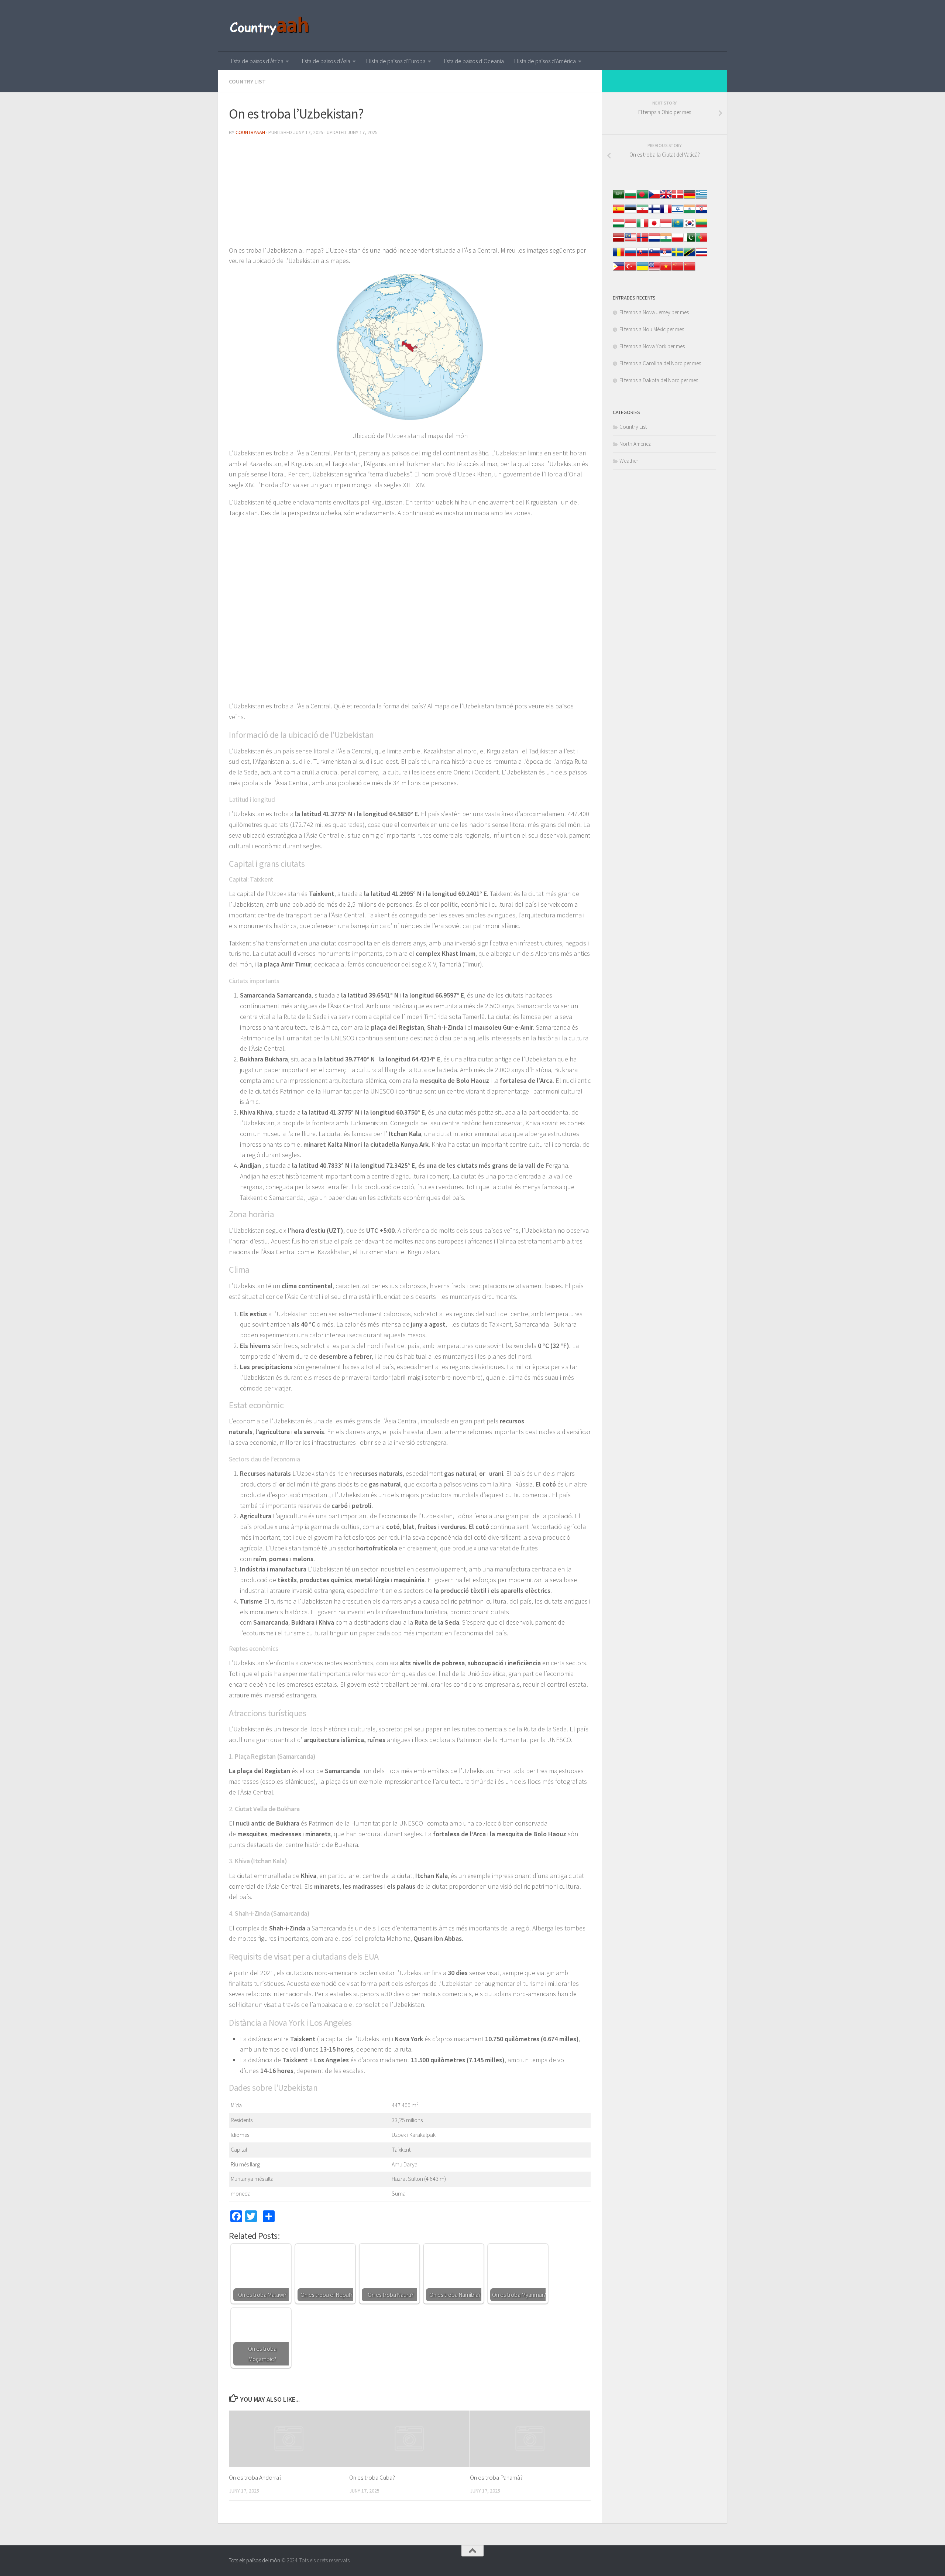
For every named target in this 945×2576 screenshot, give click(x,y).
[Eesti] (630, 213)
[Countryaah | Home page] (270, 26)
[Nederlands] (654, 241)
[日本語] (654, 227)
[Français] (666, 213)
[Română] (619, 256)
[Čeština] (654, 198)
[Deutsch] (690, 198)
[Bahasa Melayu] (630, 241)
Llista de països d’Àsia (325, 61)
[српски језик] (666, 256)
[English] (654, 270)
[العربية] (619, 198)
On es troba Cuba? (372, 2477)
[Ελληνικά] (701, 198)
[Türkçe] (630, 270)
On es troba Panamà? (496, 2477)
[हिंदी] (690, 213)
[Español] (619, 213)
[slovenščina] (654, 256)
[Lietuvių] (701, 227)
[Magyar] (619, 227)
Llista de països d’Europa (396, 61)
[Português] (701, 241)
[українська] (642, 270)
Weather (629, 461)
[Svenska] (678, 256)
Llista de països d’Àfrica (256, 61)
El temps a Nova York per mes (652, 346)
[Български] (630, 198)
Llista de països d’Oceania (473, 61)
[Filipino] (619, 270)
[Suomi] (654, 213)
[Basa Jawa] (666, 227)
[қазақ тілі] (678, 227)
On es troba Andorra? (255, 2477)
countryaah (250, 132)
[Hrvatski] (701, 213)
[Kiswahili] (690, 256)
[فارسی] (642, 213)
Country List (247, 81)
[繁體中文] (690, 270)
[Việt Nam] (666, 270)
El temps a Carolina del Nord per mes (660, 363)
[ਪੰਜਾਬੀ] (666, 241)
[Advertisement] (410, 194)
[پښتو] (690, 241)
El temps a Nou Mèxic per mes (652, 329)
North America (635, 444)
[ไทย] (701, 256)
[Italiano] (642, 227)
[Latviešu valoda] (619, 241)
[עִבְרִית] (678, 213)
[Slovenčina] (642, 256)
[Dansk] (678, 198)
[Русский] (630, 256)
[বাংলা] (642, 198)
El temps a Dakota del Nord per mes (659, 380)
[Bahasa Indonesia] (630, 227)
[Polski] (678, 241)
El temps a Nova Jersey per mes (654, 312)
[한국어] (690, 227)
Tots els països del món (255, 2560)
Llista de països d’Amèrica (545, 61)
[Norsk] (642, 241)
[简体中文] (678, 270)
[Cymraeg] (666, 198)
